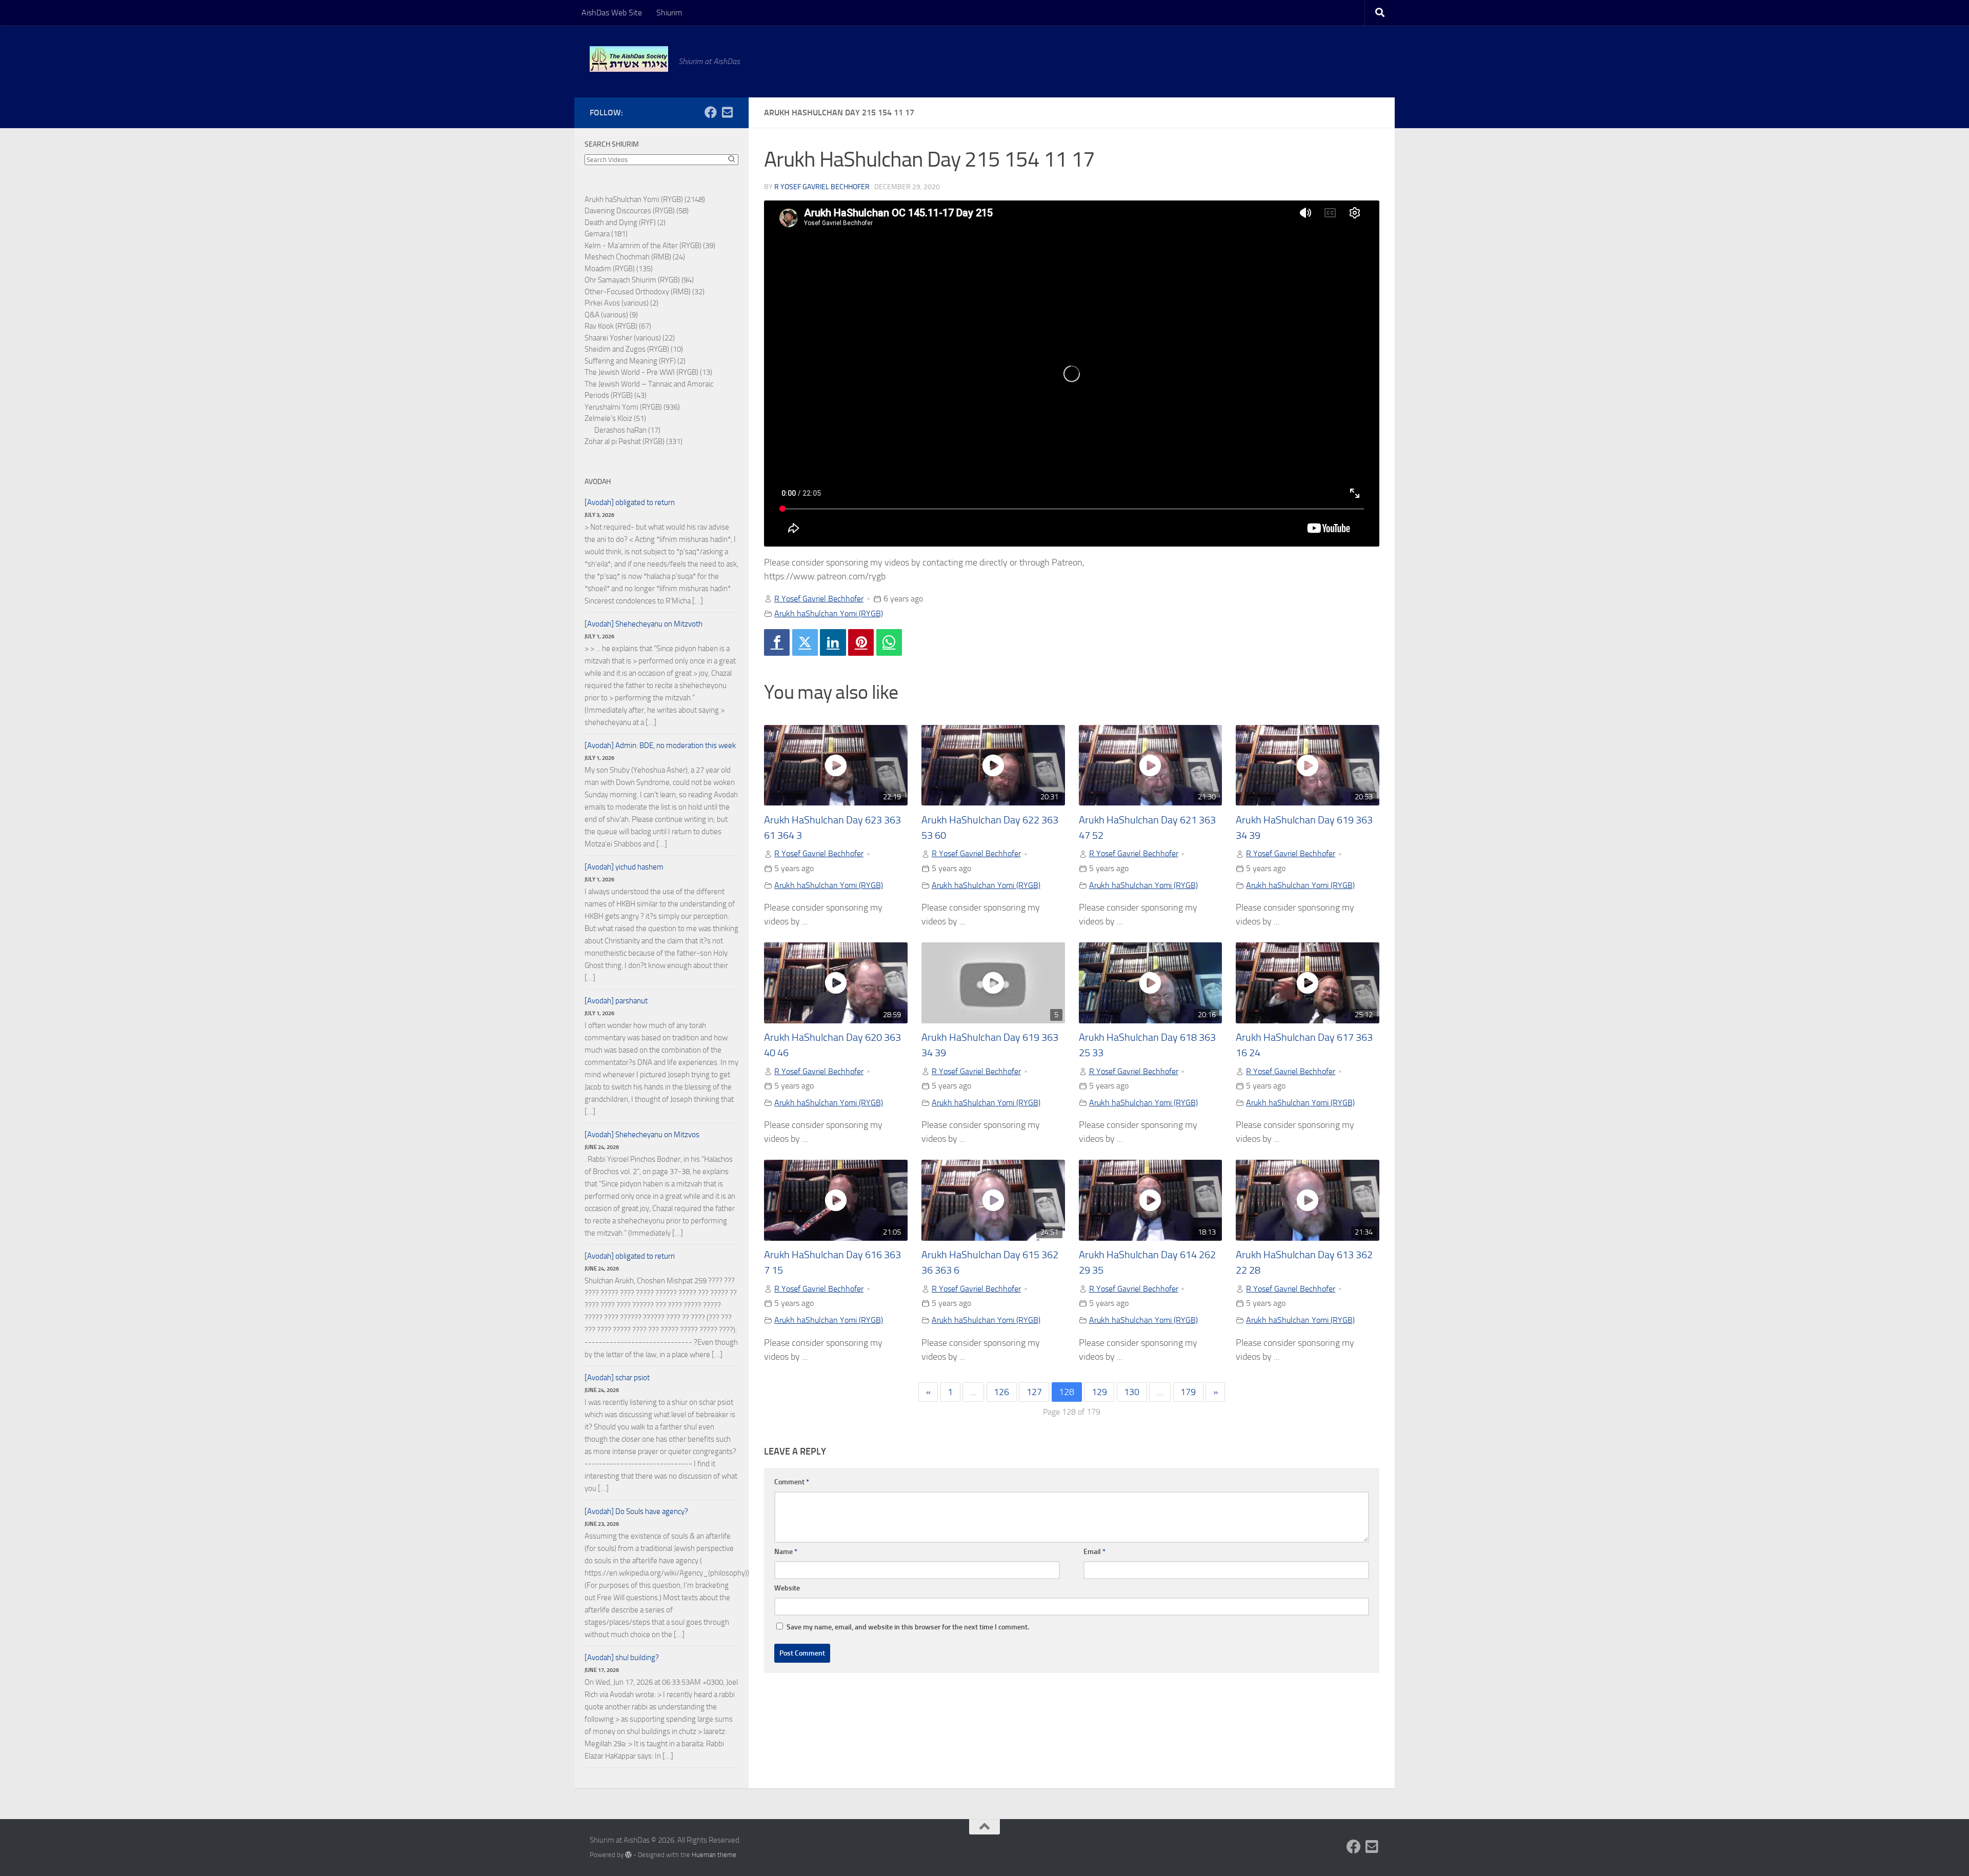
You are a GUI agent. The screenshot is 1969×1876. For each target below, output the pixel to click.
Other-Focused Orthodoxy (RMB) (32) (645, 292)
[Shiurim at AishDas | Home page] (629, 59)
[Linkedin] (833, 642)
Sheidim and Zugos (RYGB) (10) (634, 349)
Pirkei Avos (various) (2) (621, 303)
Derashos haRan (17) (627, 430)
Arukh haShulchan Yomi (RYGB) (829, 613)
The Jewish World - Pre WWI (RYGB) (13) (648, 372)
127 (1034, 1392)
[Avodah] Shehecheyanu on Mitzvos (642, 1135)
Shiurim (669, 13)
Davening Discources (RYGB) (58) (637, 211)
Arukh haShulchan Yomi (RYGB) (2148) (645, 199)
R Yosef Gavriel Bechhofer (822, 187)
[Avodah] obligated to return (630, 502)
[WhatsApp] (889, 642)
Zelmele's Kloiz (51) (615, 418)
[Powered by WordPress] (628, 1855)
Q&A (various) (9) (611, 315)
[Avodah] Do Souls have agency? (636, 1511)
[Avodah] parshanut (616, 1001)
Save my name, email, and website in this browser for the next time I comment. (908, 1627)
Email (1094, 1552)
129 (1099, 1392)
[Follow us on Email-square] (727, 112)
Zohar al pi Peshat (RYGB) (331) (634, 441)
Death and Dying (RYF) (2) (625, 223)
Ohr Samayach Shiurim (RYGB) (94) (639, 280)
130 (1132, 1392)
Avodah (598, 482)
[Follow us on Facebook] (711, 112)
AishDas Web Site (612, 13)
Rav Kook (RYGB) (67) (618, 326)
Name (786, 1552)
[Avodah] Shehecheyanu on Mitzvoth (644, 624)
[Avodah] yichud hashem (624, 867)
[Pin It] (861, 642)
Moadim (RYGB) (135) (619, 269)
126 (1001, 1392)
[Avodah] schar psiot (617, 1378)
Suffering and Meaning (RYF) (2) (635, 361)
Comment (792, 1482)
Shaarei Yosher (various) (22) (630, 338)
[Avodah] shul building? (622, 1658)
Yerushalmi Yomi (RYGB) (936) (632, 407)
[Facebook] (777, 642)
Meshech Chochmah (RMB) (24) (635, 257)
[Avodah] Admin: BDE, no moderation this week (660, 745)
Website (787, 1588)
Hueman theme (714, 1855)
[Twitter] (805, 642)
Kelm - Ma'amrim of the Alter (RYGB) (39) (650, 246)
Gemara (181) (606, 234)
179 (1188, 1392)
